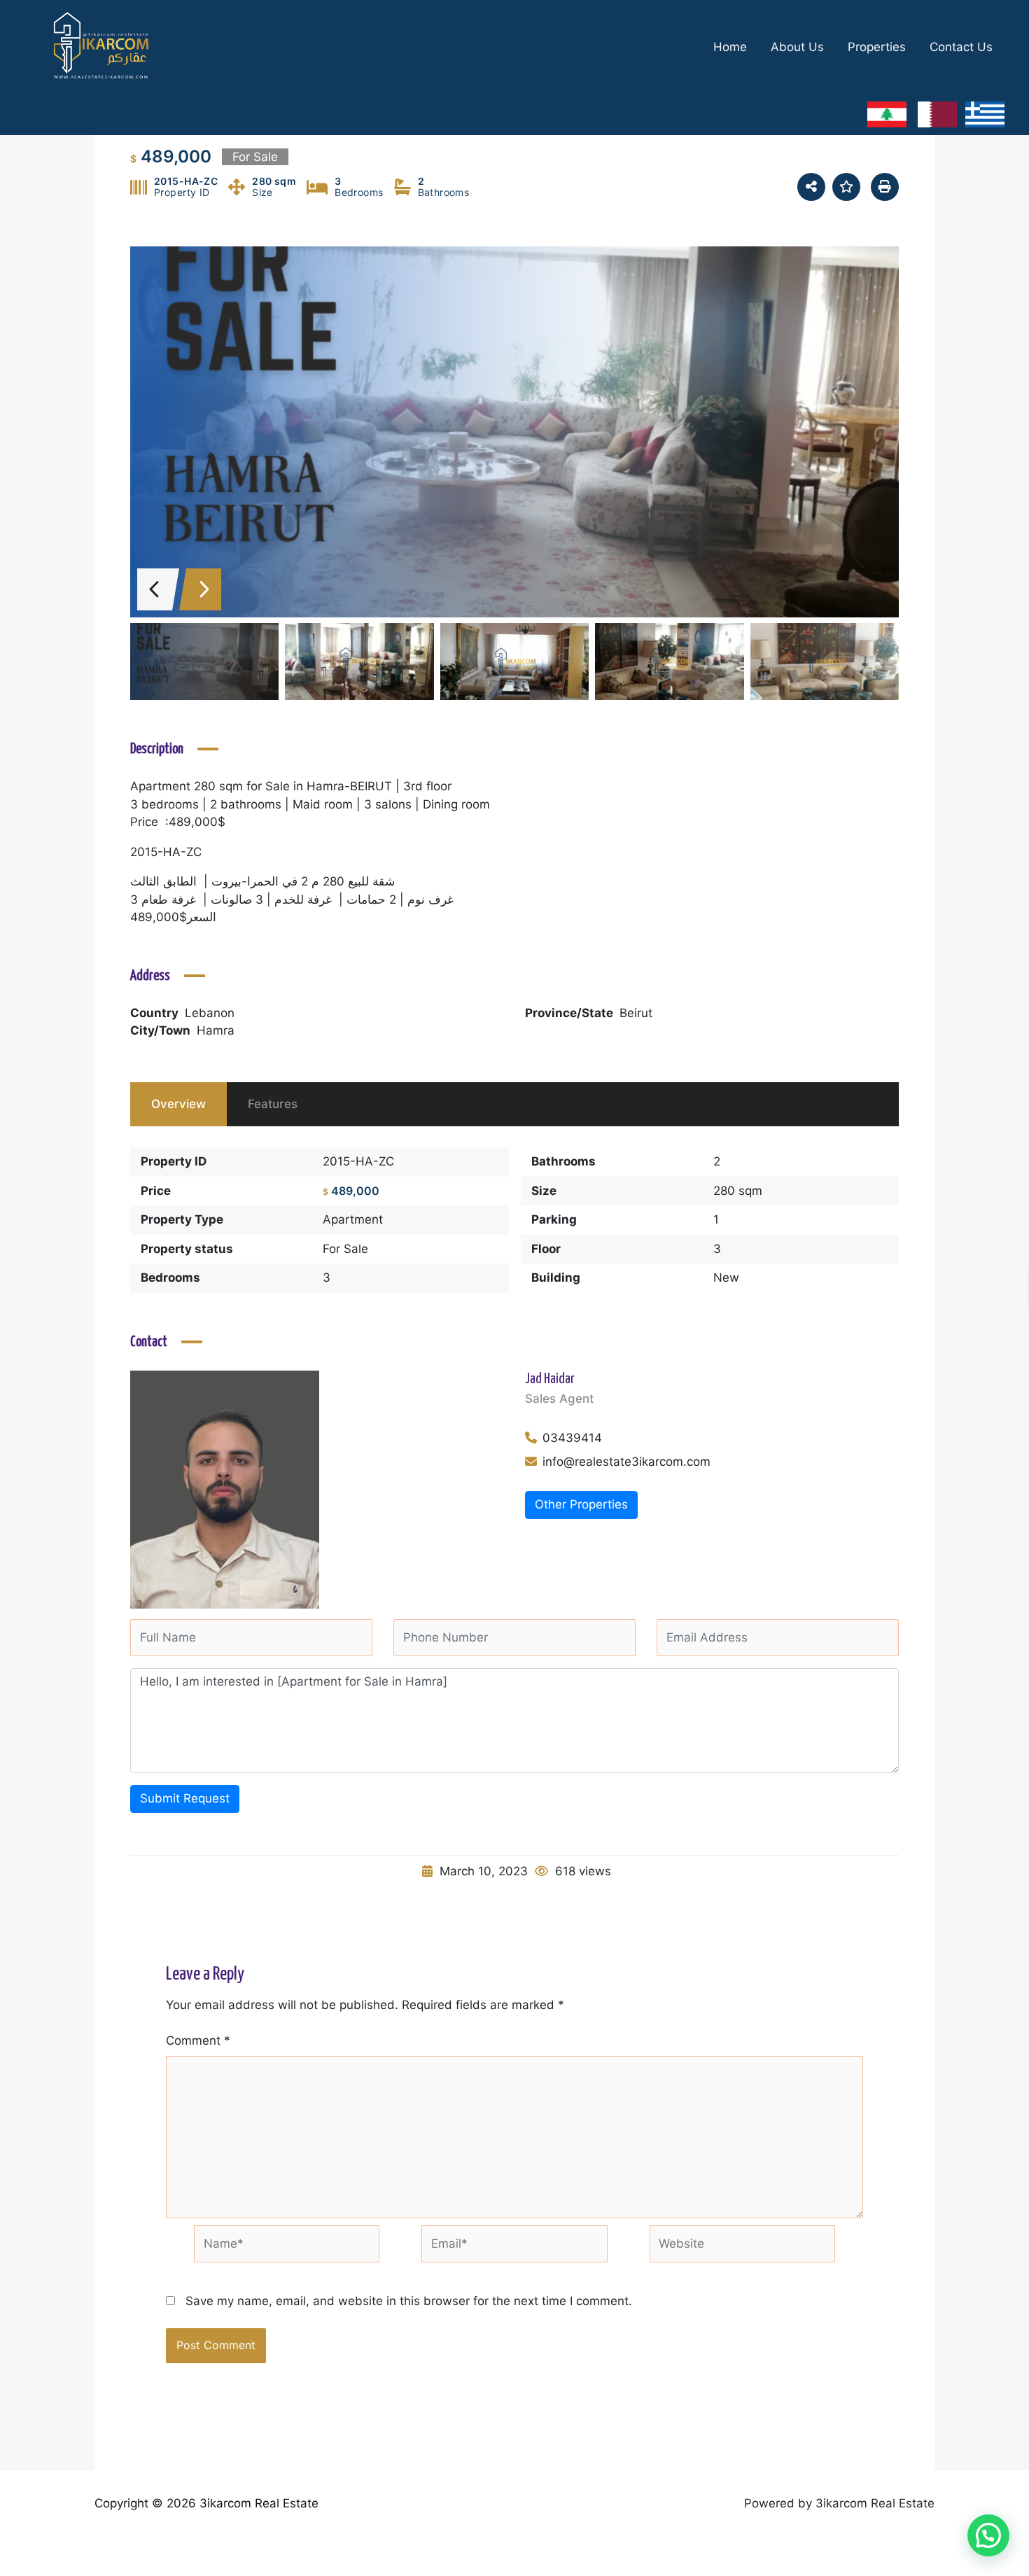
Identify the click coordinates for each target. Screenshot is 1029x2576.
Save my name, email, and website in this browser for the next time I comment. (409, 2301)
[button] (988, 2535)
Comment (198, 2040)
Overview (178, 1104)
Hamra (216, 1030)
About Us (797, 47)
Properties (877, 47)
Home (730, 47)
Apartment (353, 1219)
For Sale (345, 1249)
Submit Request (185, 1798)
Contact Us (961, 47)
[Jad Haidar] (225, 1489)
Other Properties (581, 1504)
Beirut (636, 1013)
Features (273, 1104)
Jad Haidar (550, 1379)
